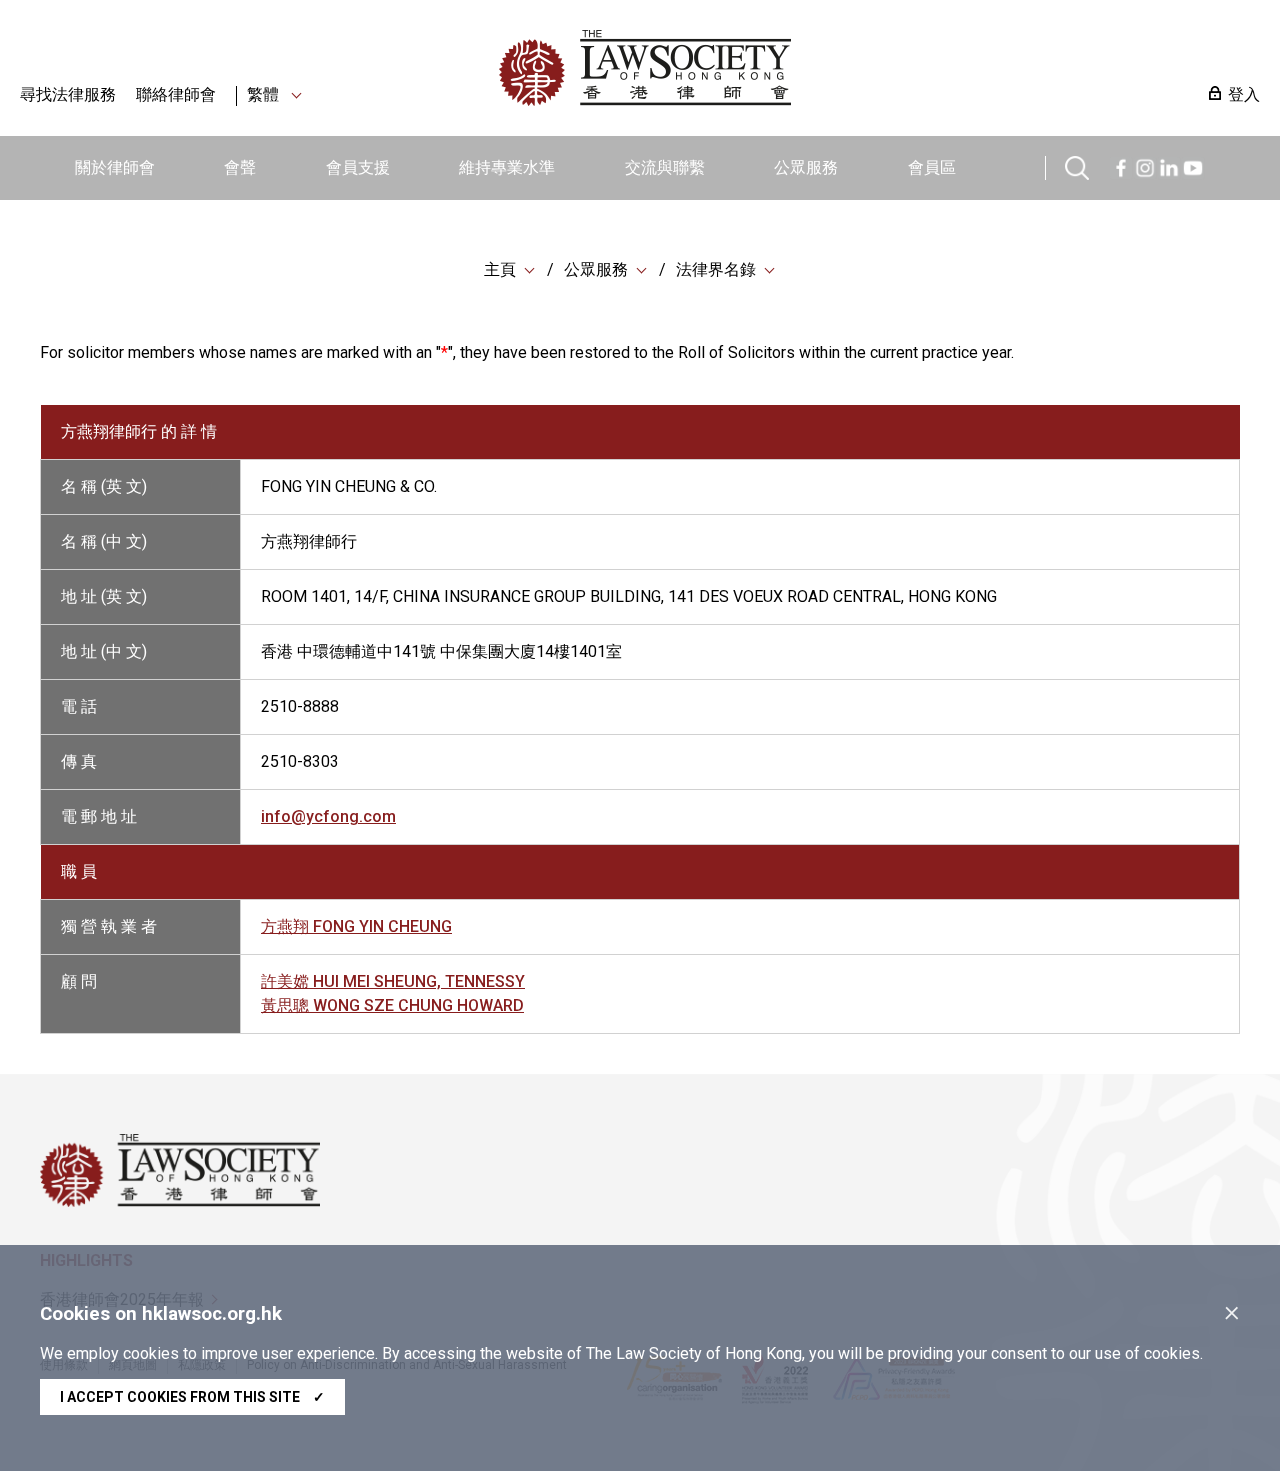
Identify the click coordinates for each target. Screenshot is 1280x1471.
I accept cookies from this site (192, 1397)
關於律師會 (115, 167)
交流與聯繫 (665, 167)
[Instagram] (1145, 165)
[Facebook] (1121, 165)
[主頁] (749, 68)
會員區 (932, 167)
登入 (1244, 94)
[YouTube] (1193, 165)
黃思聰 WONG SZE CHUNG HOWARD (392, 1005)
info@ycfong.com (328, 816)
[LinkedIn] (1169, 165)
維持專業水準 (507, 167)
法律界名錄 (716, 269)
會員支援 (358, 167)
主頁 (500, 269)
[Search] (1077, 165)
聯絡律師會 (176, 94)
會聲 (240, 167)
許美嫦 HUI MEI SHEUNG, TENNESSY (393, 981)
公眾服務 (806, 167)
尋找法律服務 (68, 94)
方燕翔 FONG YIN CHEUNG (356, 926)
